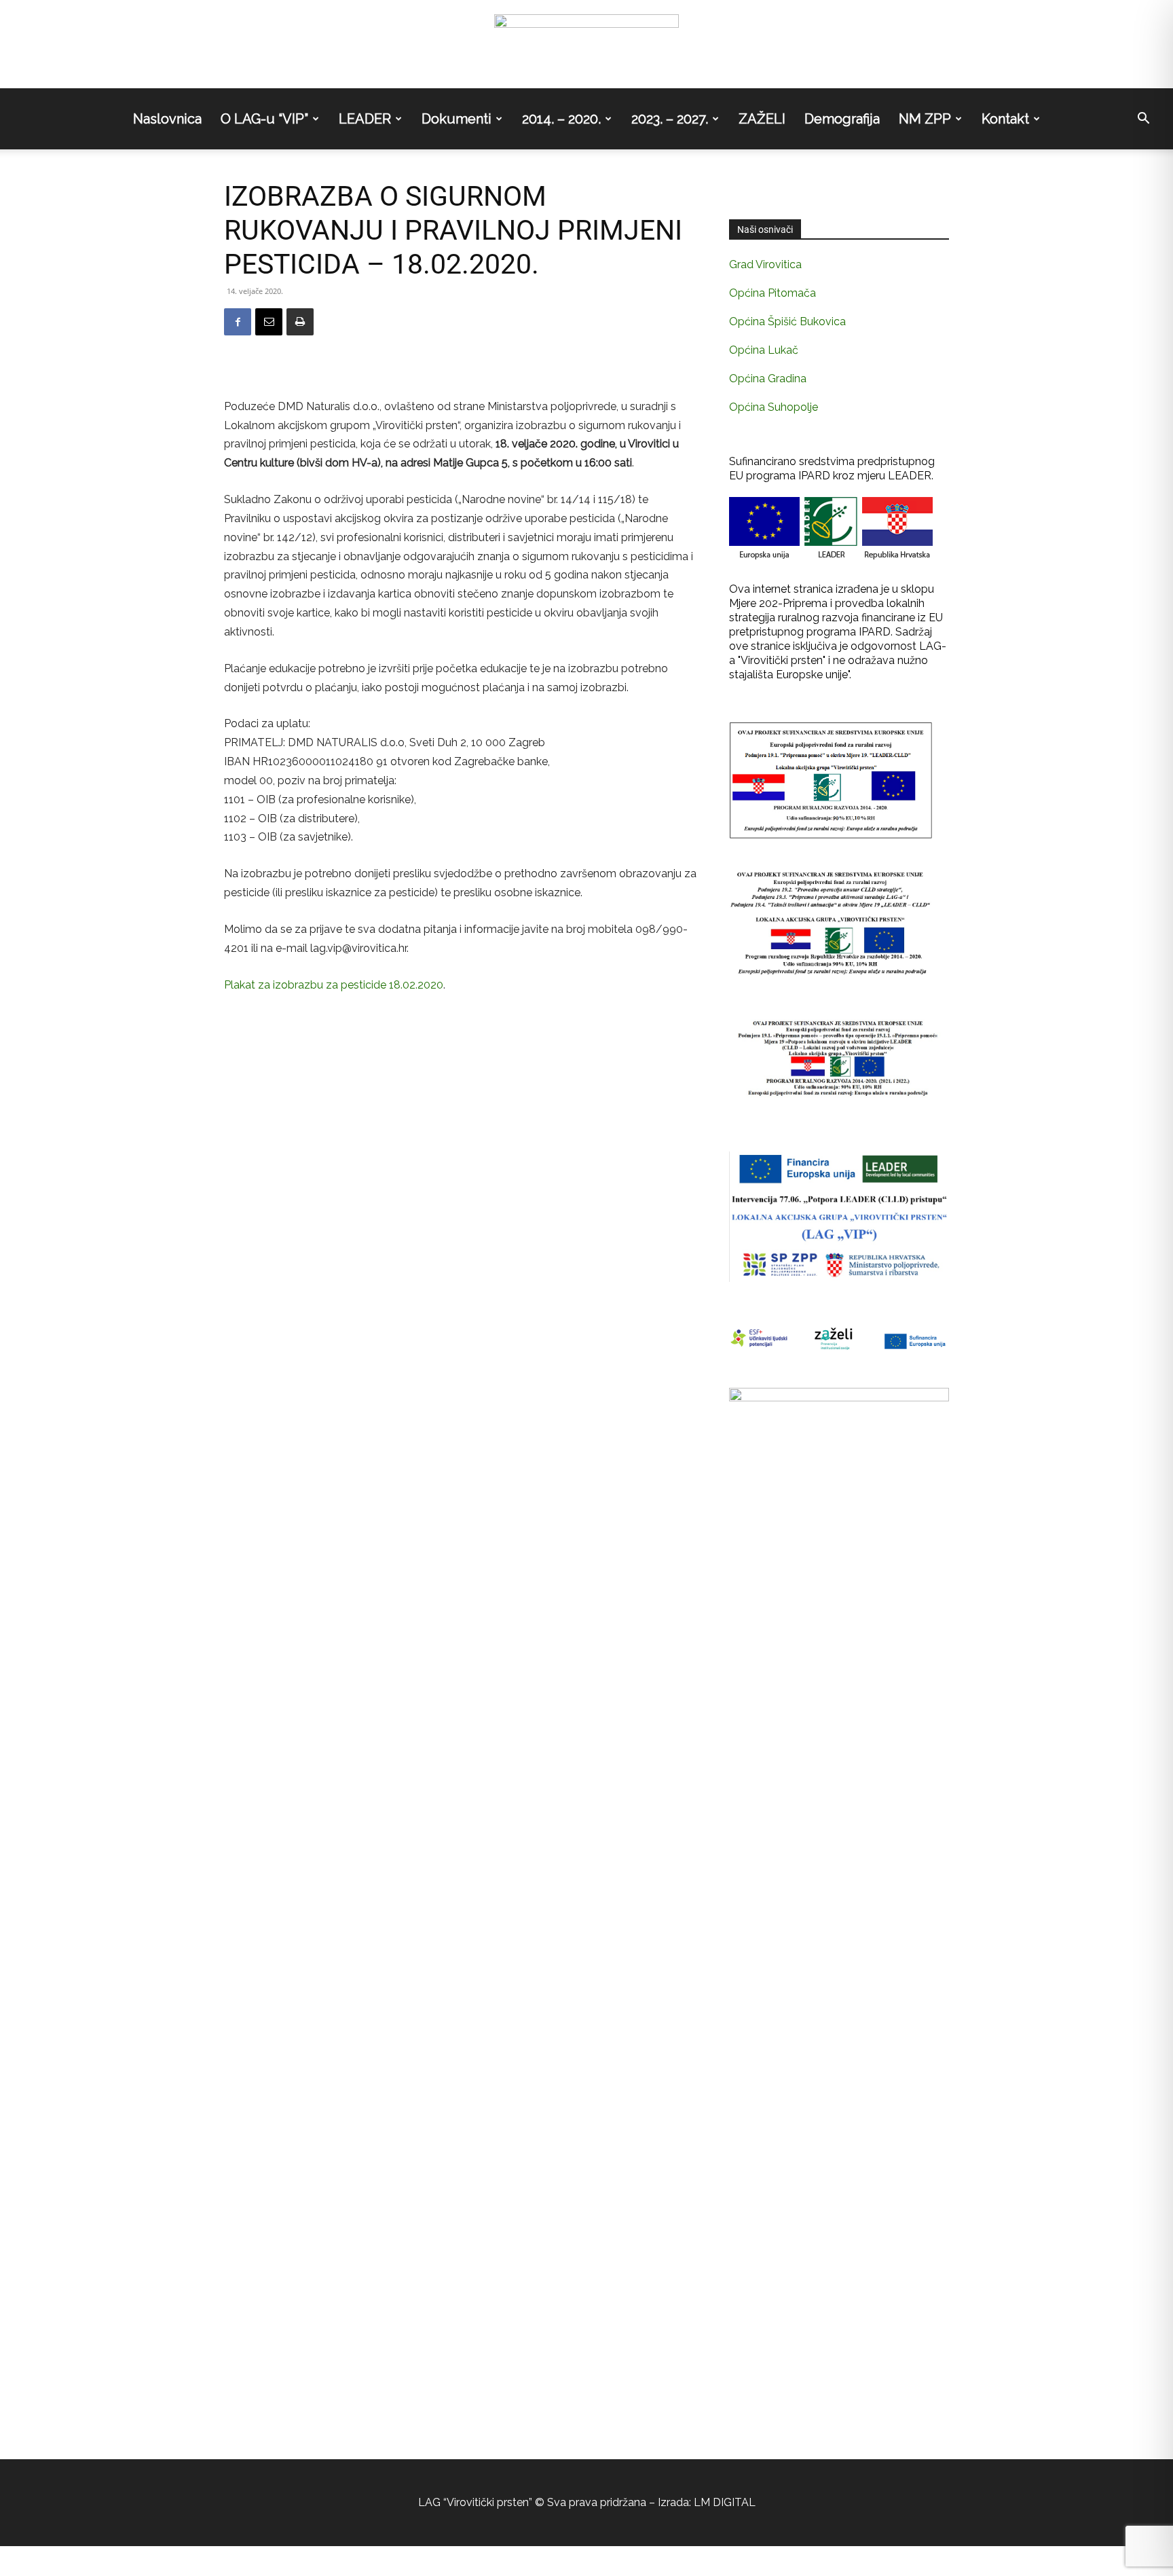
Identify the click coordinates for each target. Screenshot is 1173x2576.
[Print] (300, 322)
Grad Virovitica (765, 264)
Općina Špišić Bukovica (787, 321)
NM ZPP (925, 119)
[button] (1143, 119)
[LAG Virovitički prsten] (586, 45)
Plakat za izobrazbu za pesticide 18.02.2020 (334, 985)
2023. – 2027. (670, 119)
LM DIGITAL (725, 2502)
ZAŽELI (762, 119)
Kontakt (1005, 119)
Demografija (842, 119)
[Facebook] (238, 322)
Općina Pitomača (772, 293)
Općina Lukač (764, 350)
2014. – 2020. (561, 119)
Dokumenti (457, 119)
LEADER (365, 119)
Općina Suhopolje (774, 407)
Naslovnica (167, 119)
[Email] (269, 322)
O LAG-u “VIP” (264, 119)
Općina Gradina (768, 379)
